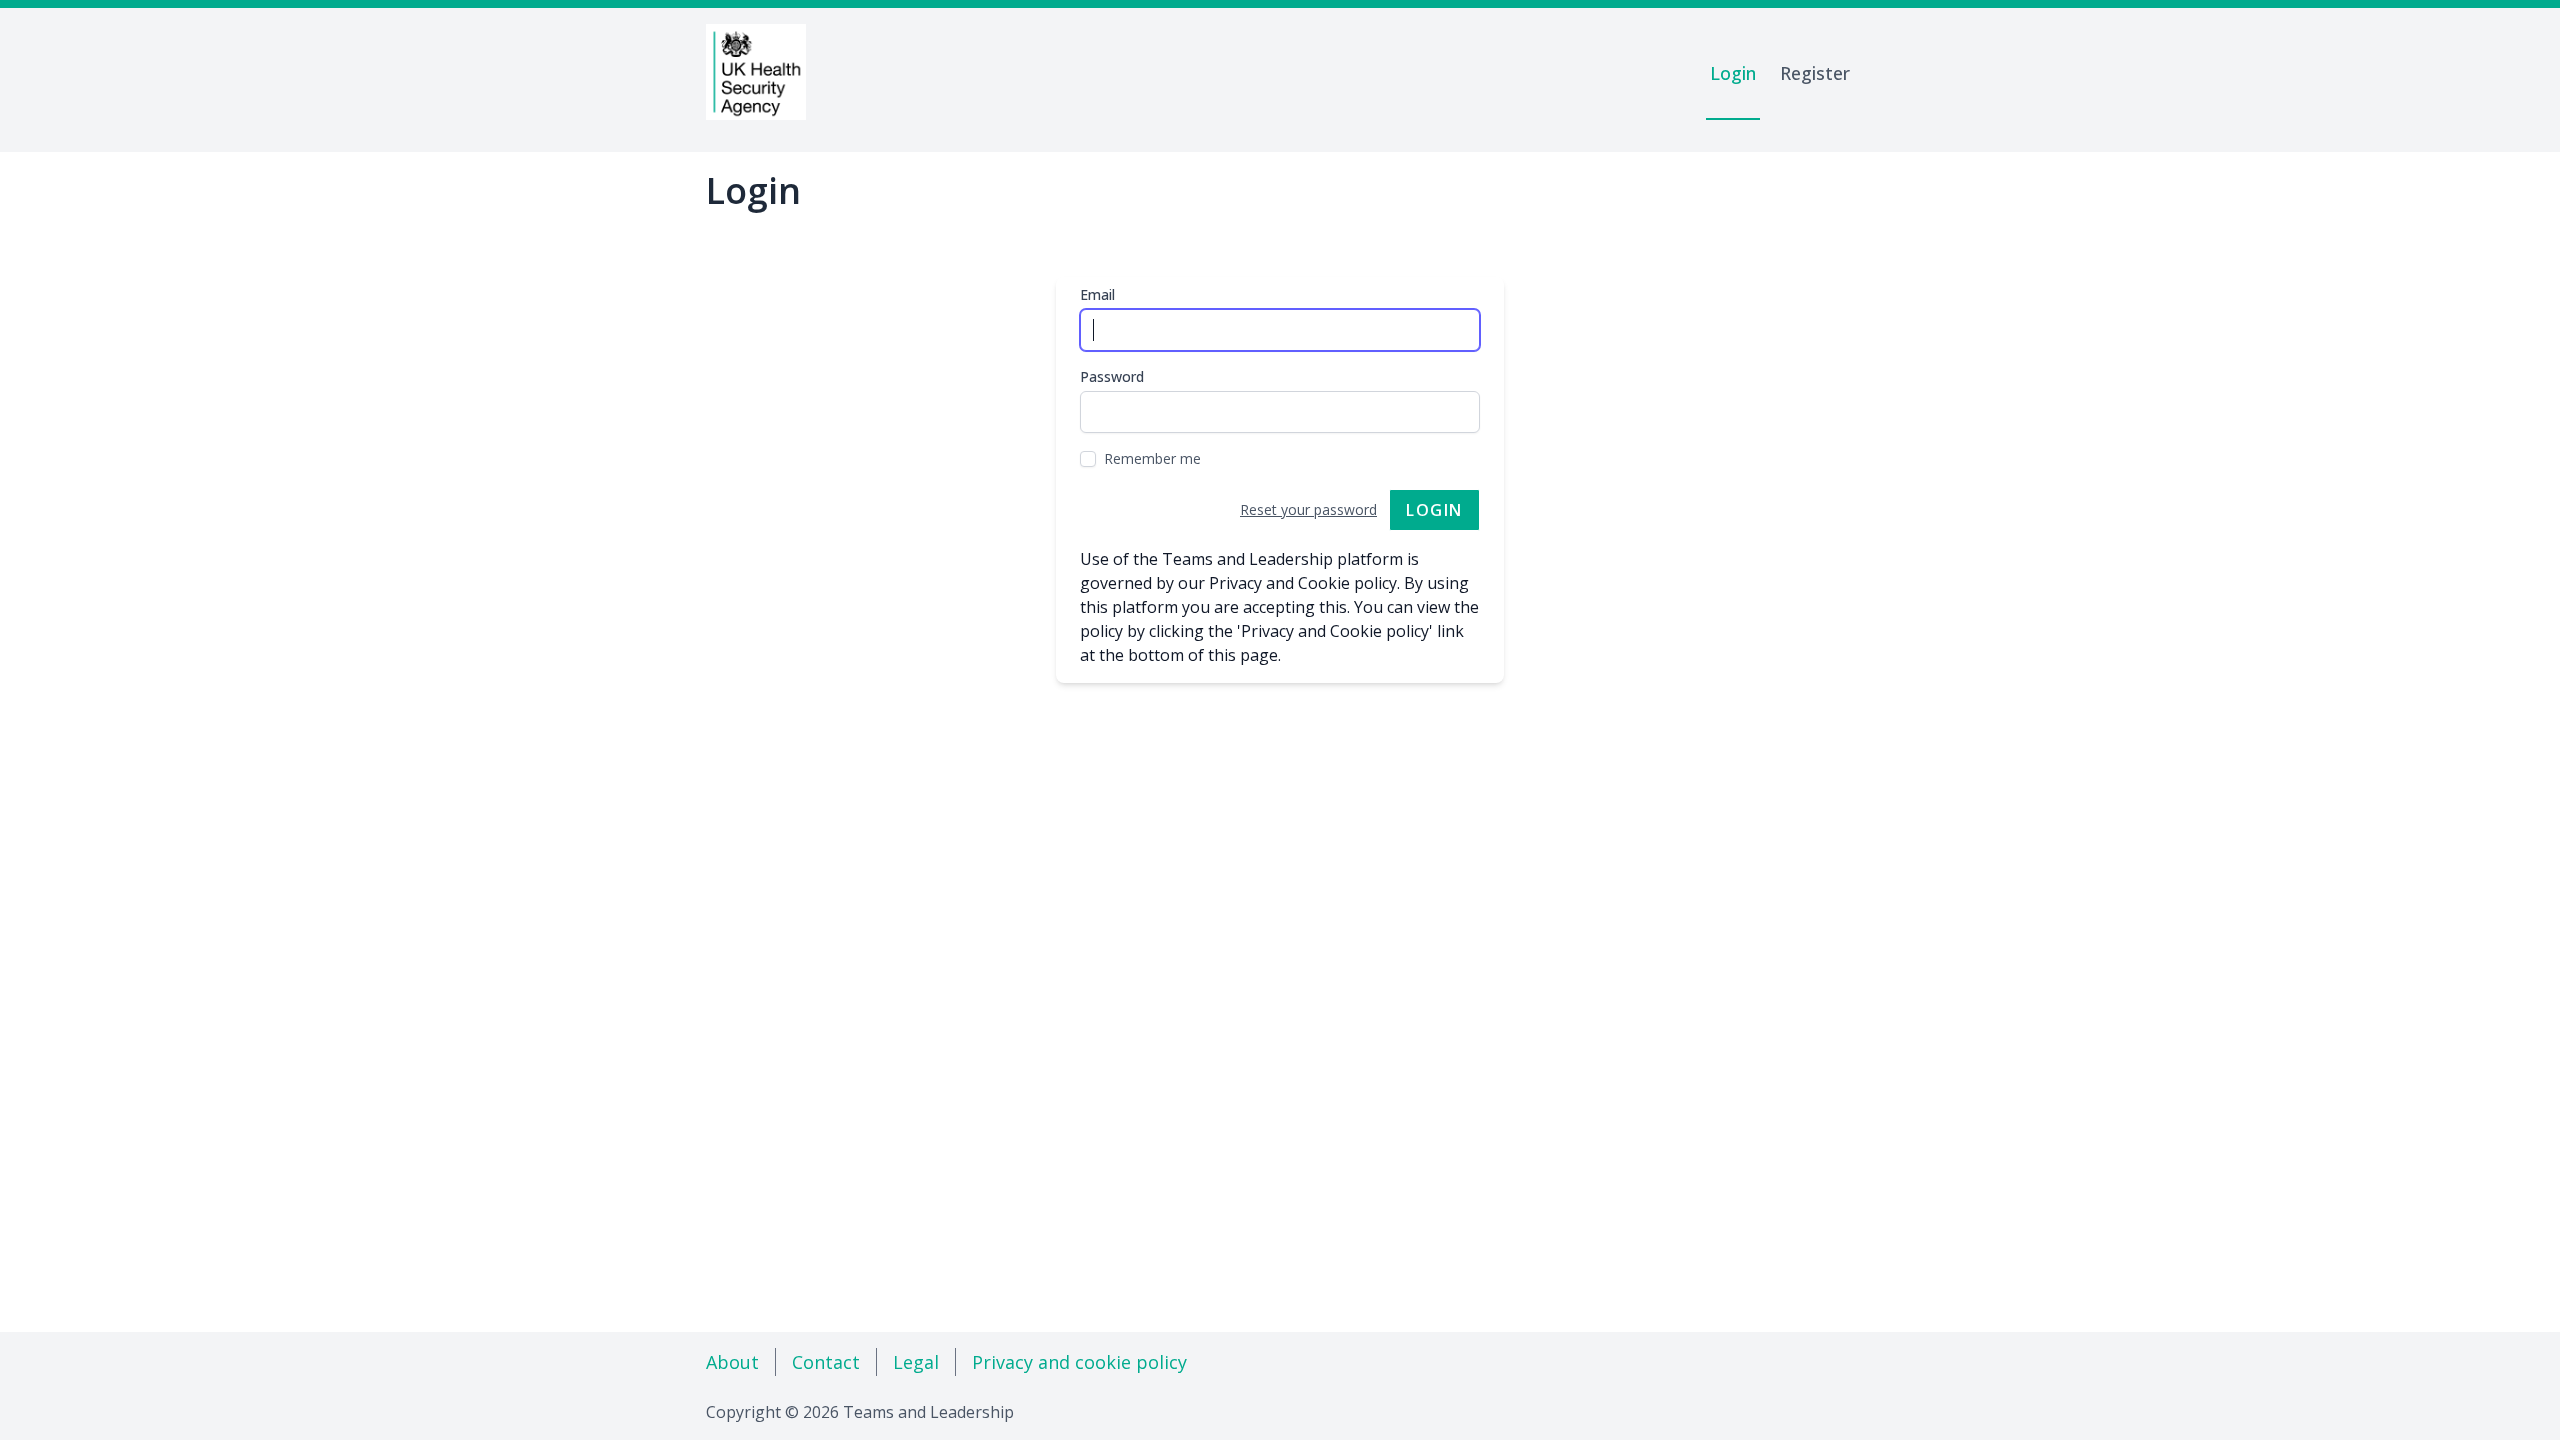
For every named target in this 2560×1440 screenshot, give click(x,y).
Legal (916, 1362)
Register (1815, 73)
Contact (826, 1362)
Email (1097, 294)
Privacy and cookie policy (1079, 1362)
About (732, 1362)
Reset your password (1308, 509)
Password (1112, 376)
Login (1733, 73)
